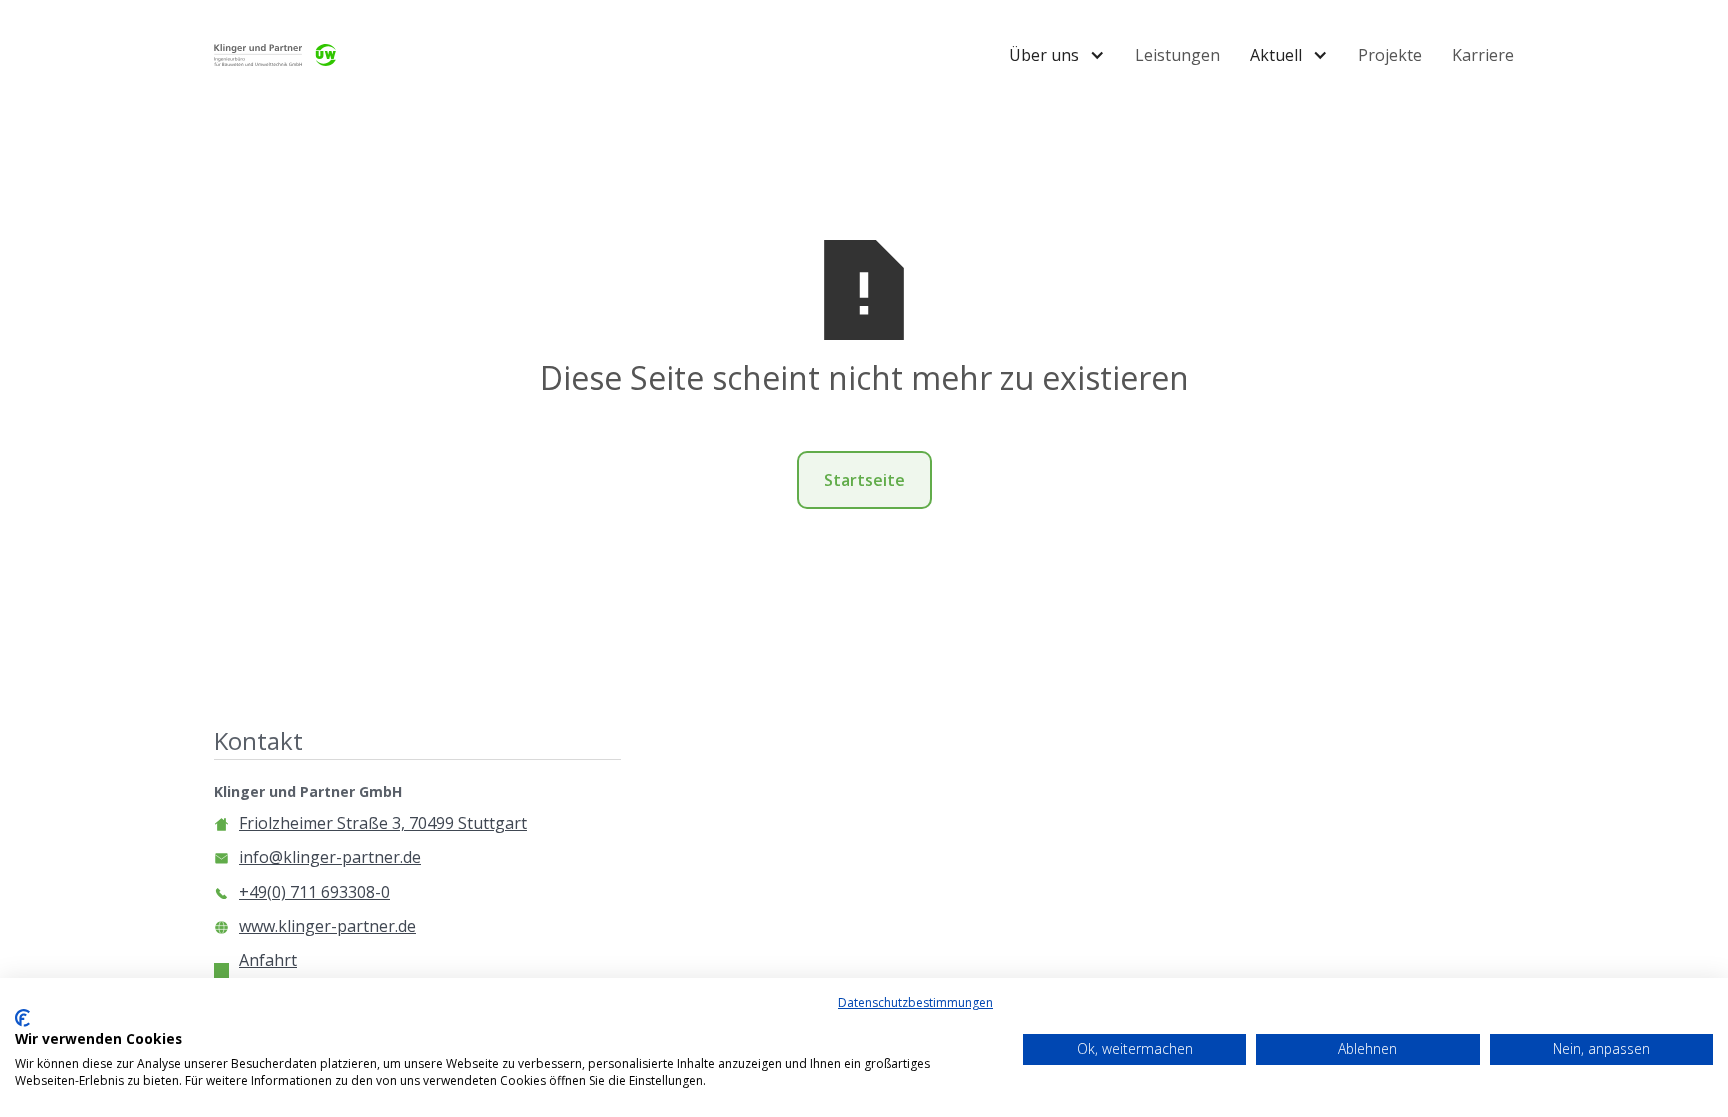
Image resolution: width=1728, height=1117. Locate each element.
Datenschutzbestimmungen (915, 1002)
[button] (1057, 55)
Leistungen (1177, 55)
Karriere (1483, 55)
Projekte (1390, 55)
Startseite (864, 480)
